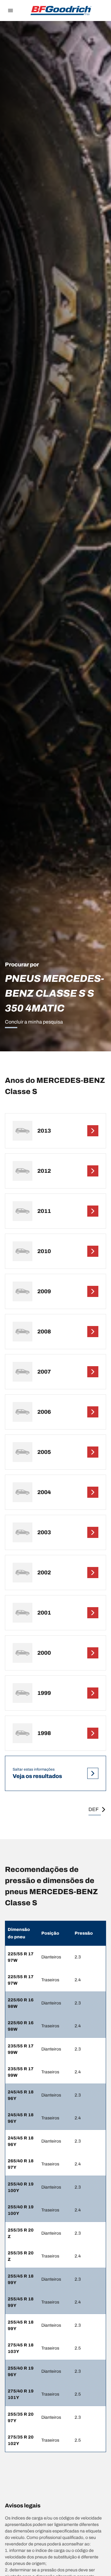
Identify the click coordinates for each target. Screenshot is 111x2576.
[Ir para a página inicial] (61, 11)
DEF (94, 1809)
